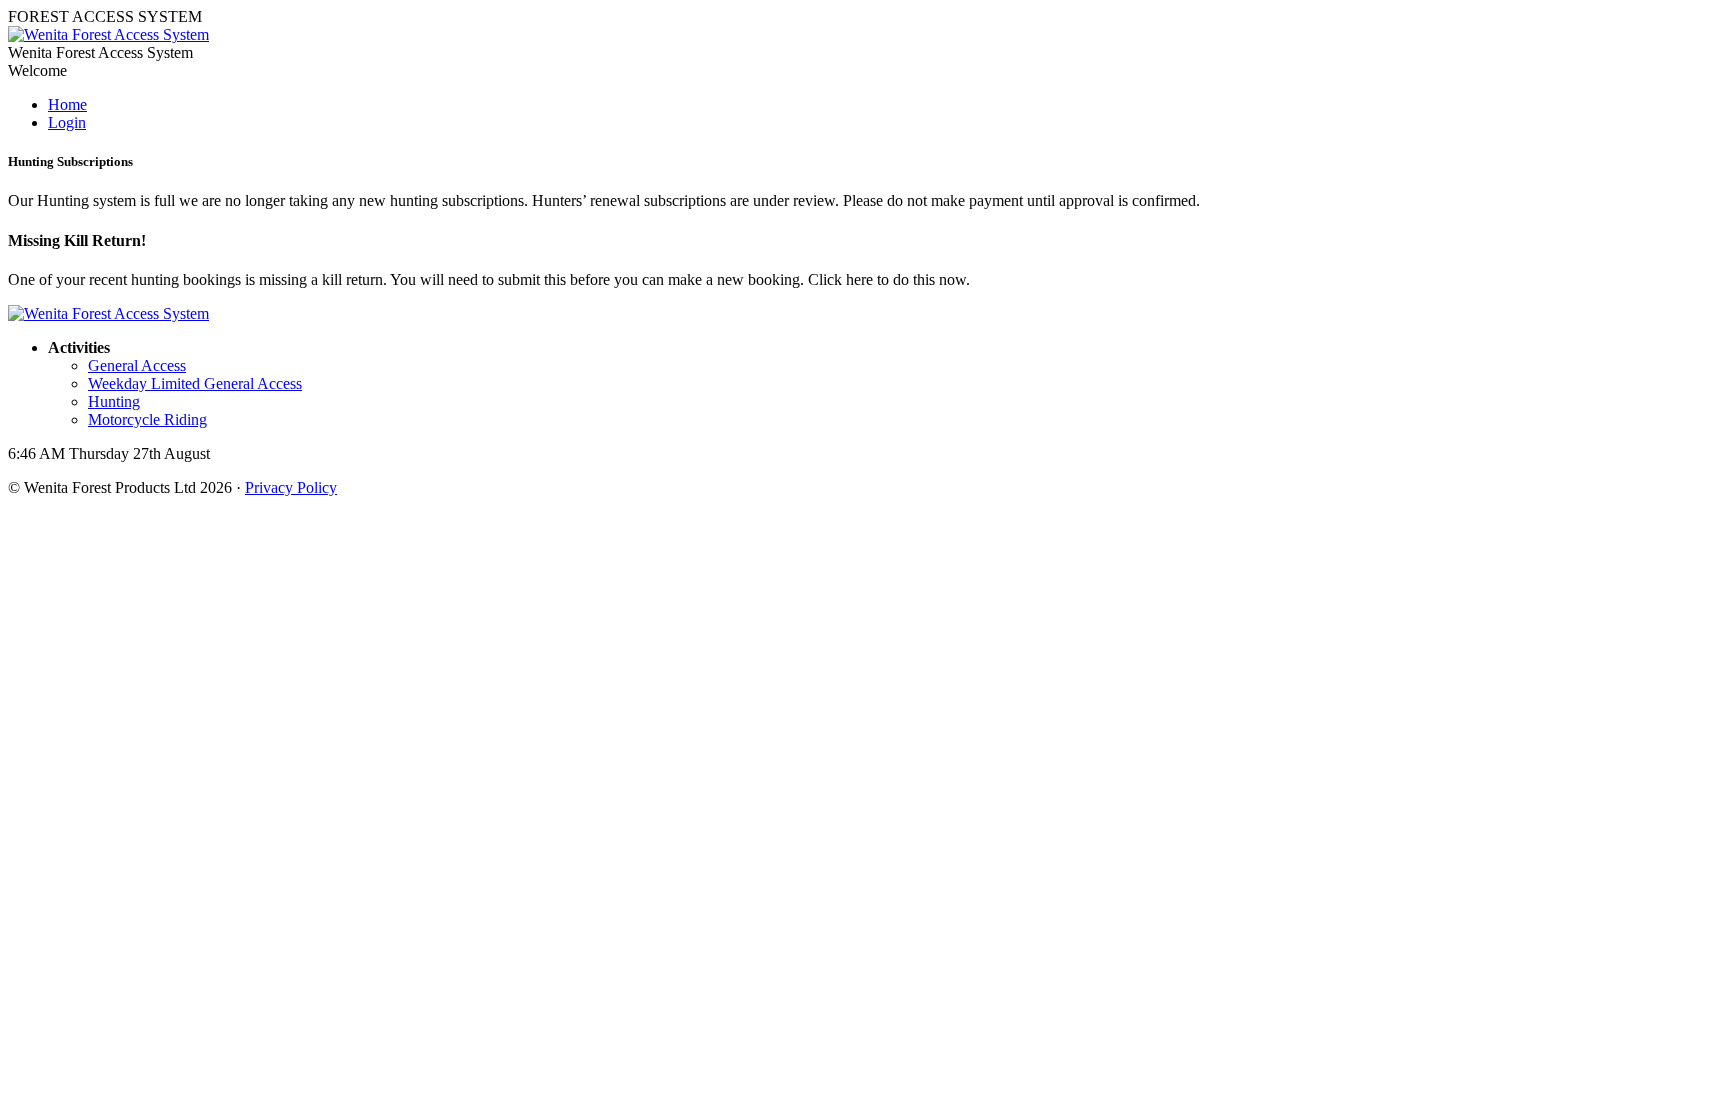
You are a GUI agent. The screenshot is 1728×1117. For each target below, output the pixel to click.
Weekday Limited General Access (195, 383)
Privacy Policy (291, 487)
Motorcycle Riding (147, 419)
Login (67, 122)
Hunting (114, 401)
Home (67, 104)
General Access (137, 365)
